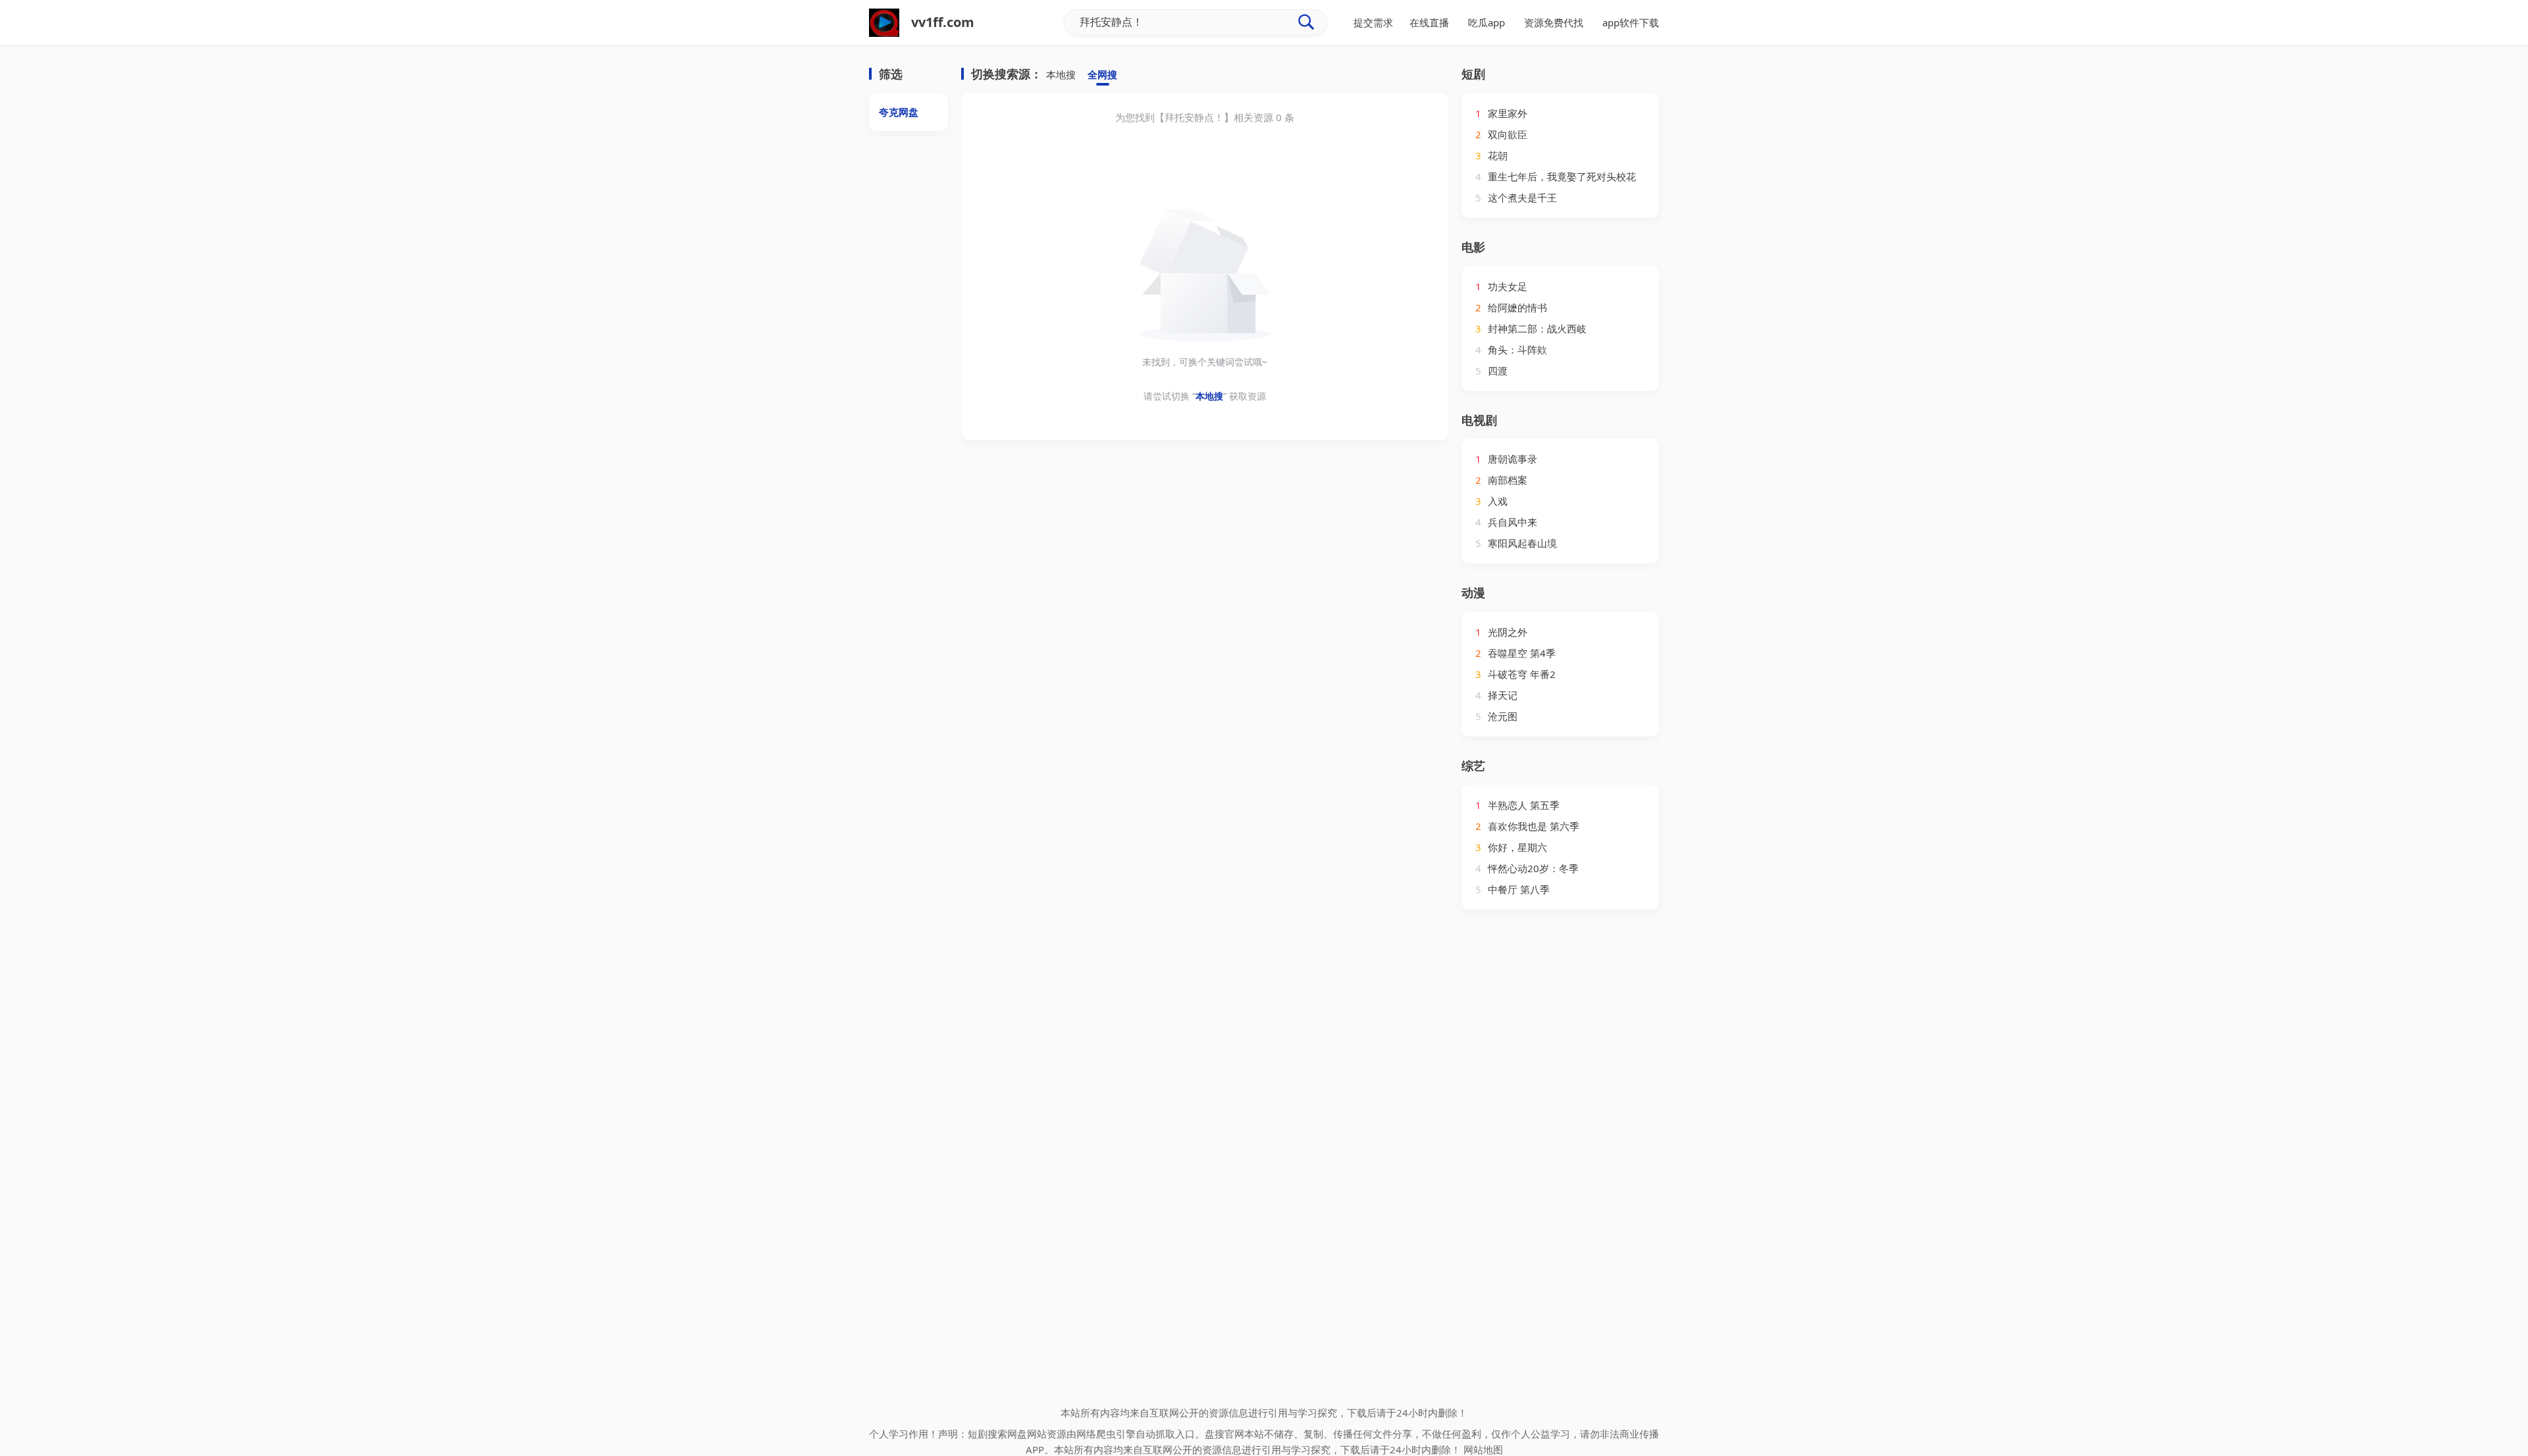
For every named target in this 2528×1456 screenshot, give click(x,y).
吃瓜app (1487, 22)
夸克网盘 (899, 112)
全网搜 (1102, 74)
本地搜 (1061, 74)
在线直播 (1429, 22)
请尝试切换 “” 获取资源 (1205, 396)
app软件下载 (1631, 22)
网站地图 (1483, 1449)
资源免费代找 (1554, 22)
